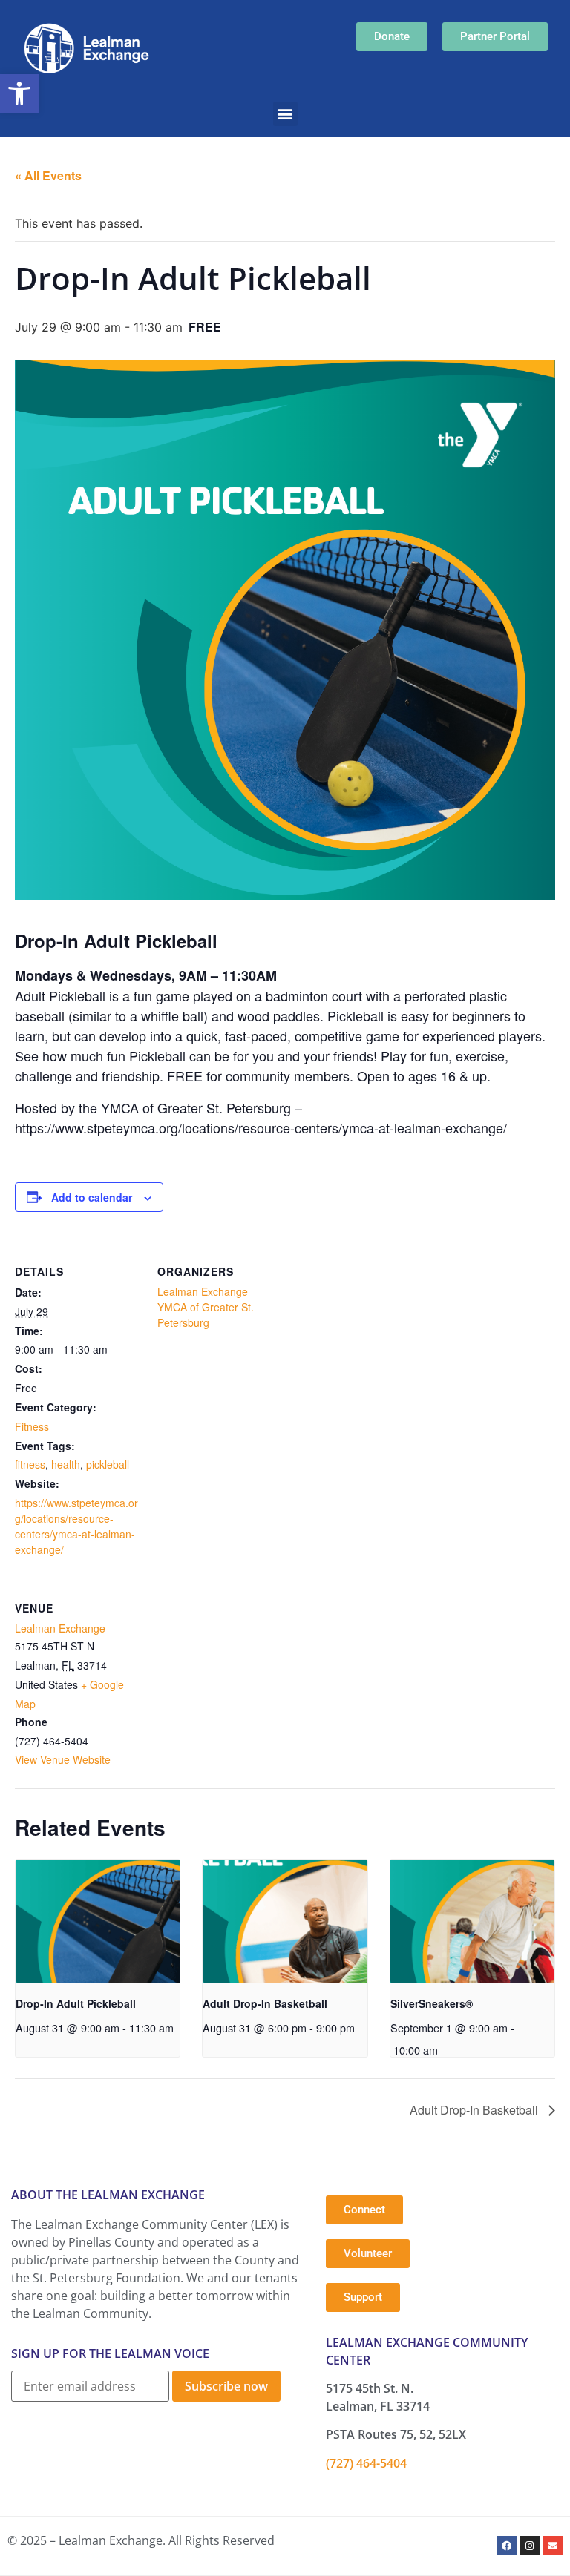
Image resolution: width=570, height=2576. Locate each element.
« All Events (48, 175)
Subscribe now (226, 2386)
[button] (19, 93)
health (66, 1464)
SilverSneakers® (432, 2003)
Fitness (32, 1426)
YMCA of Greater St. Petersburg (206, 1315)
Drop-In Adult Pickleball (76, 2003)
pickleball (108, 1464)
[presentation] (98, 1922)
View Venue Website (63, 1759)
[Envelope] (553, 2546)
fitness (30, 1464)
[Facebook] (507, 2546)
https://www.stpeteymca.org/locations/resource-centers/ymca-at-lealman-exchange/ (76, 1526)
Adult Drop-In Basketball (265, 2003)
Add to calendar (92, 1197)
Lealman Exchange (203, 1291)
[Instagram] (530, 2546)
